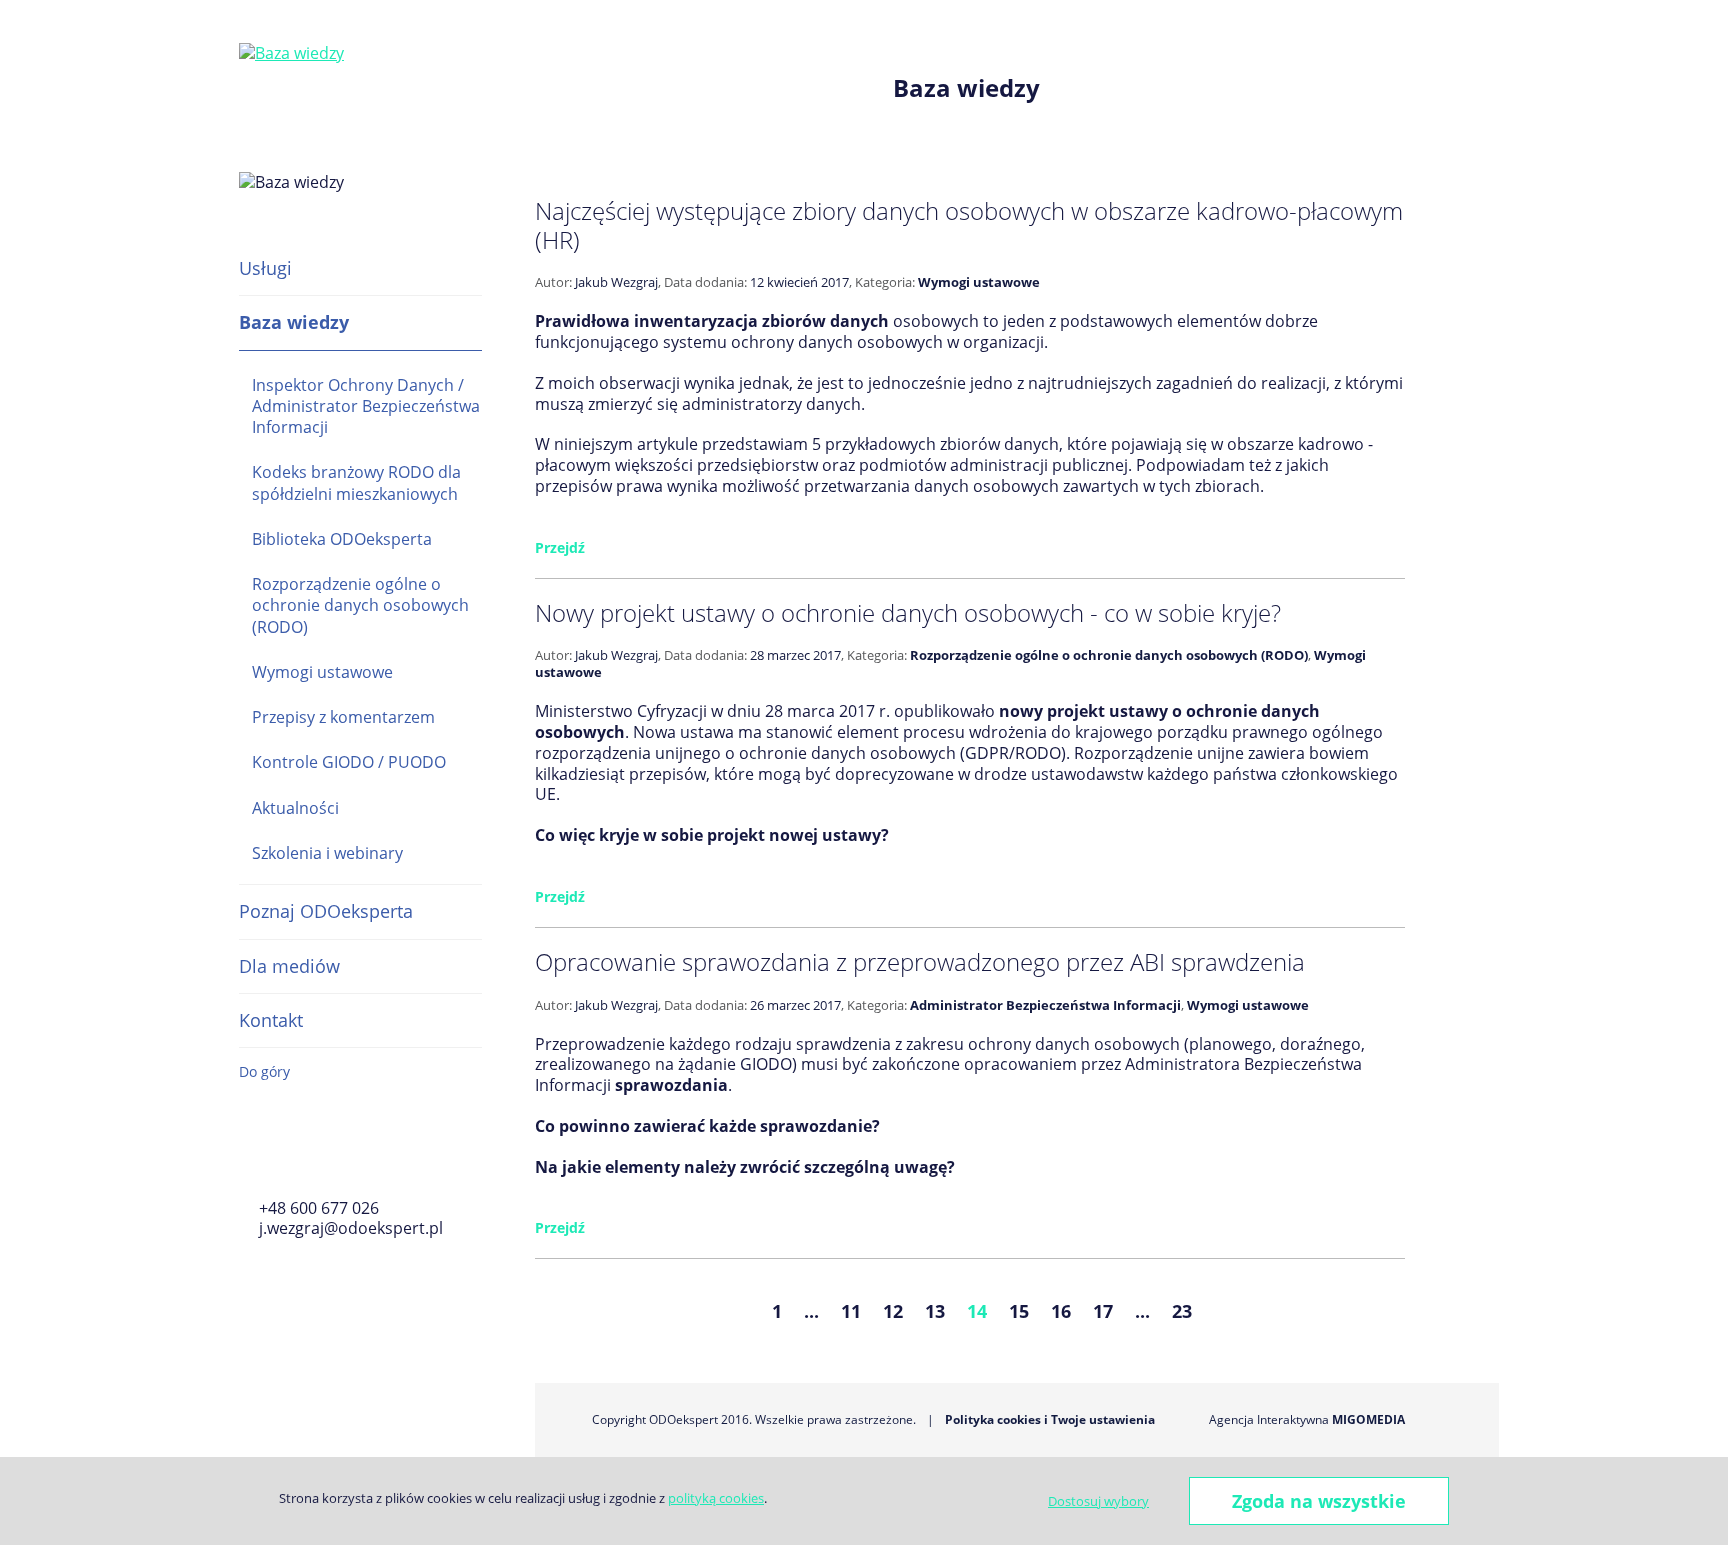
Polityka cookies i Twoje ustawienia (1050, 1419)
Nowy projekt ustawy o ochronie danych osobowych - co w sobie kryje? (908, 612)
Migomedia (1368, 1419)
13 (935, 1311)
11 (851, 1311)
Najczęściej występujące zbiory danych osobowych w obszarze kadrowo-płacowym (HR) (969, 225)
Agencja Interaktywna (1269, 1419)
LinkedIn (362, 1155)
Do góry (264, 1071)
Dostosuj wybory (1098, 1501)
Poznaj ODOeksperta (326, 911)
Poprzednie (659, 1311)
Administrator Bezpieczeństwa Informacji (1045, 1005)
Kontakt (271, 1020)
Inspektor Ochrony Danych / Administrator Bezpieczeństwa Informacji (366, 406)
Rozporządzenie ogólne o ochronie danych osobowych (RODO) (360, 605)
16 (1061, 1311)
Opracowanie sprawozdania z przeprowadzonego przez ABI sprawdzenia (920, 961)
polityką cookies (716, 1498)
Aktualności (295, 808)
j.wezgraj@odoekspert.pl (351, 1228)
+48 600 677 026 (319, 1208)
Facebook (251, 1155)
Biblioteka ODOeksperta (342, 539)
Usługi (265, 268)
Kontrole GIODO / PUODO (349, 762)
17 (1103, 1311)
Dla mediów (289, 966)
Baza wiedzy (294, 322)
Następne (1303, 1311)
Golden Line (307, 1155)
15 (1019, 1311)
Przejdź (560, 547)
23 (1182, 1311)
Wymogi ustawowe (322, 672)
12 (893, 1311)
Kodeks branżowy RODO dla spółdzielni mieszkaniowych (356, 482)
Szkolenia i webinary (327, 853)
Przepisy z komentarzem (343, 717)
